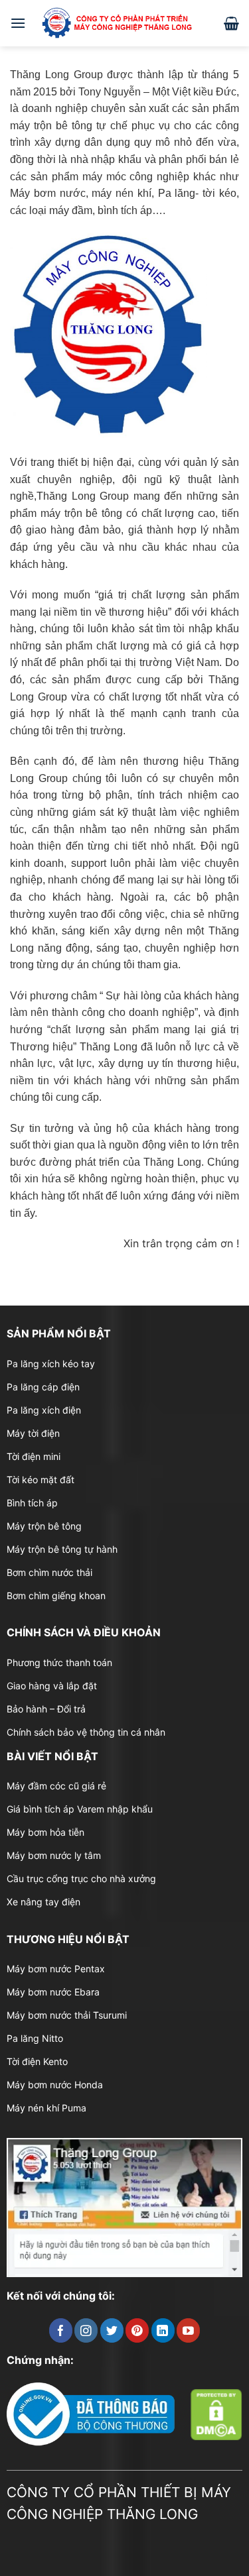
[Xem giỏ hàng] (231, 23)
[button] (18, 23)
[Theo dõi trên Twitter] (112, 2330)
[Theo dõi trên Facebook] (61, 2330)
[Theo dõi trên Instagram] (86, 2330)
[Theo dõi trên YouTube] (188, 2330)
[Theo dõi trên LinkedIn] (163, 2330)
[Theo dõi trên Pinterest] (137, 2330)
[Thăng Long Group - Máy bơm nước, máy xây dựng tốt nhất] (125, 23)
